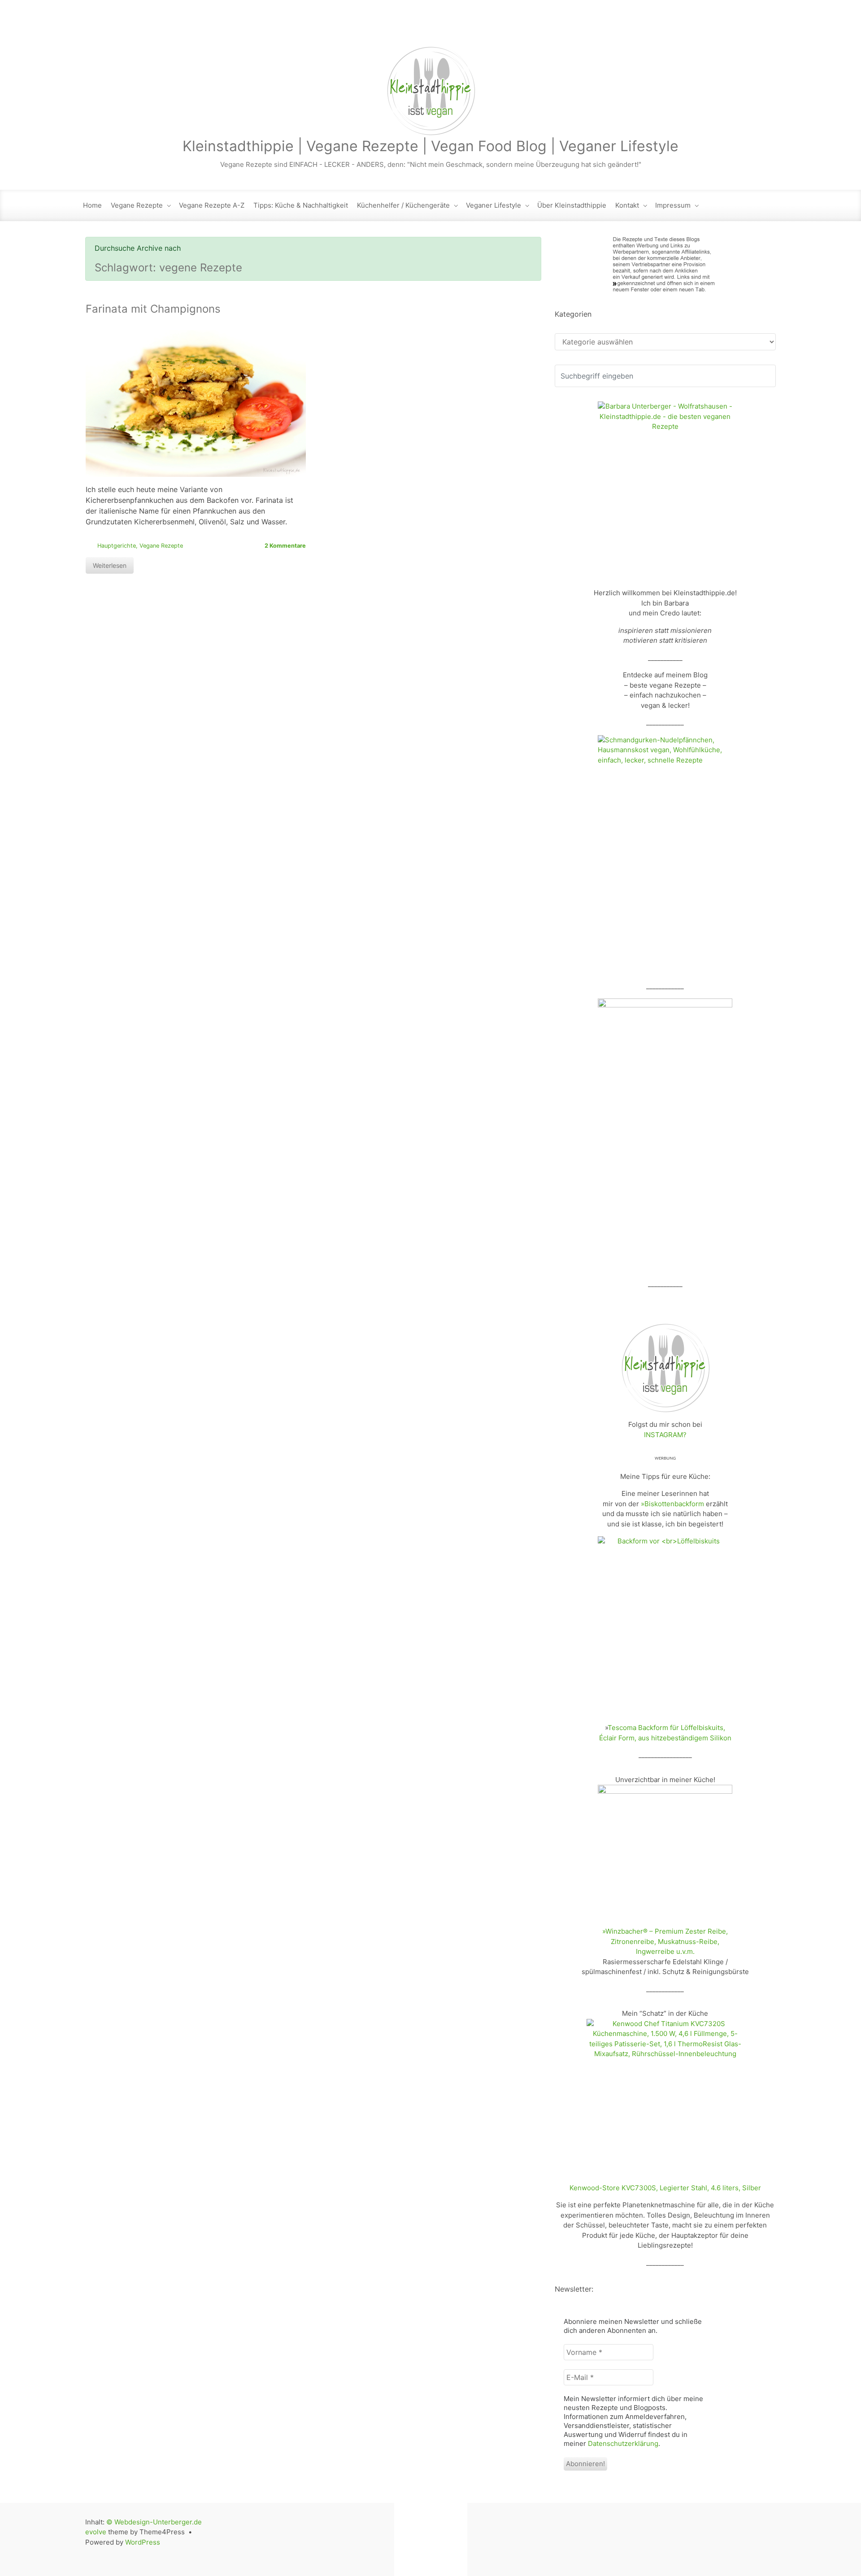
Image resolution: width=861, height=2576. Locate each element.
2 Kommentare (285, 546)
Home (92, 205)
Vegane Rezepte (137, 205)
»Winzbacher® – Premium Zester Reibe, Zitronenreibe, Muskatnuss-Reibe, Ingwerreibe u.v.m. (665, 1941)
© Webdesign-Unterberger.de (154, 2522)
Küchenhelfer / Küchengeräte (403, 205)
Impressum (673, 205)
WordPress (143, 2542)
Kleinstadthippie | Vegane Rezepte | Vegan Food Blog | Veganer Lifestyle (430, 146)
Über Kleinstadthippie (572, 205)
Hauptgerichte (117, 546)
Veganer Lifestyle (494, 205)
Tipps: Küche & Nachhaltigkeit (301, 205)
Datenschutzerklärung (623, 2443)
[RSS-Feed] (674, 27)
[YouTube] (749, 27)
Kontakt (627, 205)
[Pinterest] (768, 27)
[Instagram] (731, 27)
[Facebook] (711, 27)
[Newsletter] (692, 27)
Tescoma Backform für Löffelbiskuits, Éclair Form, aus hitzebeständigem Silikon (665, 1733)
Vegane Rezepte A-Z (212, 205)
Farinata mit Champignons (153, 309)
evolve (96, 2532)
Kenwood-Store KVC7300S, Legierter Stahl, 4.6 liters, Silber (665, 2188)
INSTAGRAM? (665, 1435)
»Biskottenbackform (672, 1504)
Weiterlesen (110, 565)
